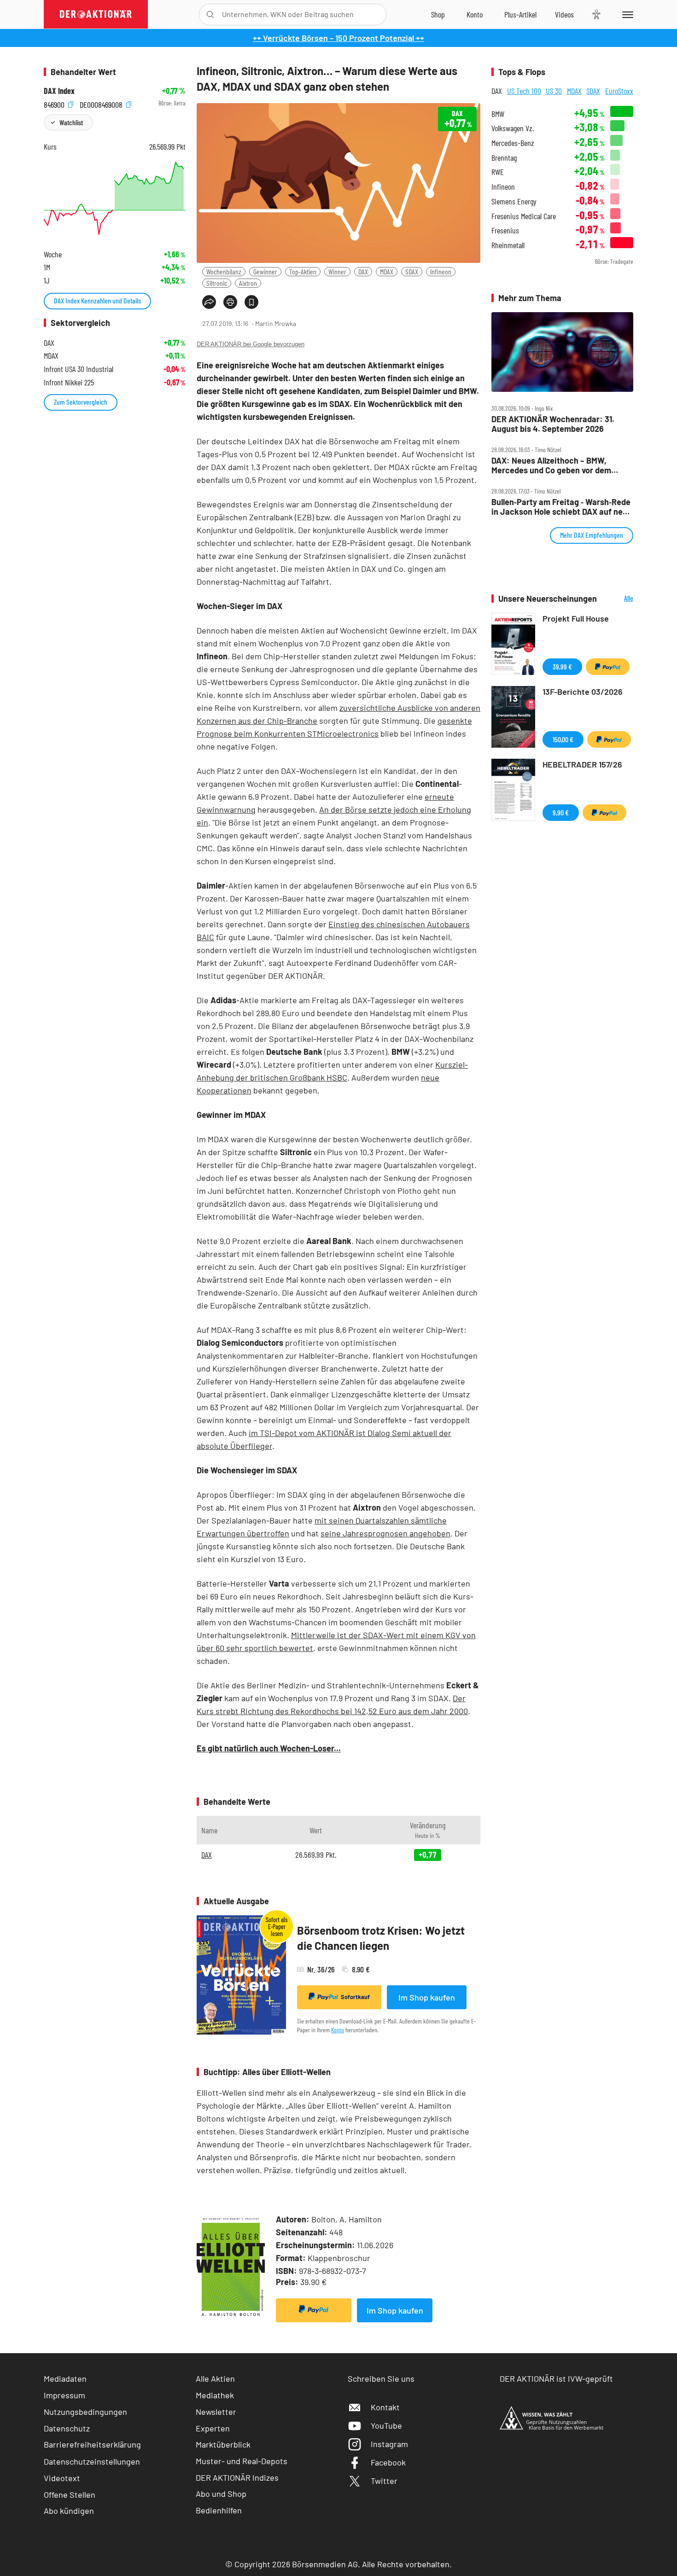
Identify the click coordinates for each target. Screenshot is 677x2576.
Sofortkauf (355, 1997)
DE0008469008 (102, 103)
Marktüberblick (223, 2444)
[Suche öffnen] (210, 15)
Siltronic (217, 283)
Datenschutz (67, 2428)
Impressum (64, 2395)
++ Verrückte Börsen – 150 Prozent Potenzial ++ (338, 38)
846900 (55, 103)
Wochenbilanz (224, 271)
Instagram (389, 2444)
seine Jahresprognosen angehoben (385, 1533)
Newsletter (216, 2412)
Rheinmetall (508, 245)
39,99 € (562, 666)
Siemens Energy (514, 201)
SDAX (412, 271)
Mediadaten (65, 2378)
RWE (498, 172)
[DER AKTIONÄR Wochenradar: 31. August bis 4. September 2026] (562, 352)
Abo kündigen (69, 2511)
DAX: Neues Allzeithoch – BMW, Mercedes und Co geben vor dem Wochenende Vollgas (551, 465)
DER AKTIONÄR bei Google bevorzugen (251, 344)
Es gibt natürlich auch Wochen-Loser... (269, 1748)
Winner (337, 271)
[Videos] (564, 14)
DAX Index (59, 91)
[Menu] (626, 14)
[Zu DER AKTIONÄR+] (520, 14)
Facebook (388, 2462)
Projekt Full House (576, 618)
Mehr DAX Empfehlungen (592, 535)
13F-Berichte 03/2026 (583, 692)
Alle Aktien (215, 2378)
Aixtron (248, 283)
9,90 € (561, 812)
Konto (338, 2030)
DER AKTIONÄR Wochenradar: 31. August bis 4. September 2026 (553, 424)
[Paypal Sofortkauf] (314, 2310)
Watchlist (71, 122)
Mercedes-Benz (513, 143)
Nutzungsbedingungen (85, 2412)
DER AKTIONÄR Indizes (237, 2477)
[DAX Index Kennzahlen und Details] (115, 198)
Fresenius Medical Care (524, 216)
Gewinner (265, 271)
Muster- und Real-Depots (242, 2461)
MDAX (387, 271)
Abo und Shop (221, 2494)
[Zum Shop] (438, 14)
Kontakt (385, 2407)
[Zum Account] (475, 14)
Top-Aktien (303, 271)
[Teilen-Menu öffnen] (209, 302)
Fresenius (505, 230)
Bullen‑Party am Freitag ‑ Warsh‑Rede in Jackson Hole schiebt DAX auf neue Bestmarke (562, 507)
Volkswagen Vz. (513, 128)
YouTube (386, 2425)
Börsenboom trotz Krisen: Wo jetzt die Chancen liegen (381, 1938)
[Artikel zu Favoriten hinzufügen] (251, 302)
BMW (498, 114)
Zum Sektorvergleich (81, 402)
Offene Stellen (70, 2495)
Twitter (384, 2481)
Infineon (441, 271)
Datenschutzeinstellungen (92, 2461)
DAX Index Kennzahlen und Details (97, 300)
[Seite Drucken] (230, 302)
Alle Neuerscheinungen (617, 599)
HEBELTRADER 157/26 (582, 764)
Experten (213, 2428)
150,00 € (563, 739)
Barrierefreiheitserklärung (92, 2444)
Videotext (62, 2478)
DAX (363, 271)
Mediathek (215, 2395)
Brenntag (504, 158)
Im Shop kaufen (427, 1997)
